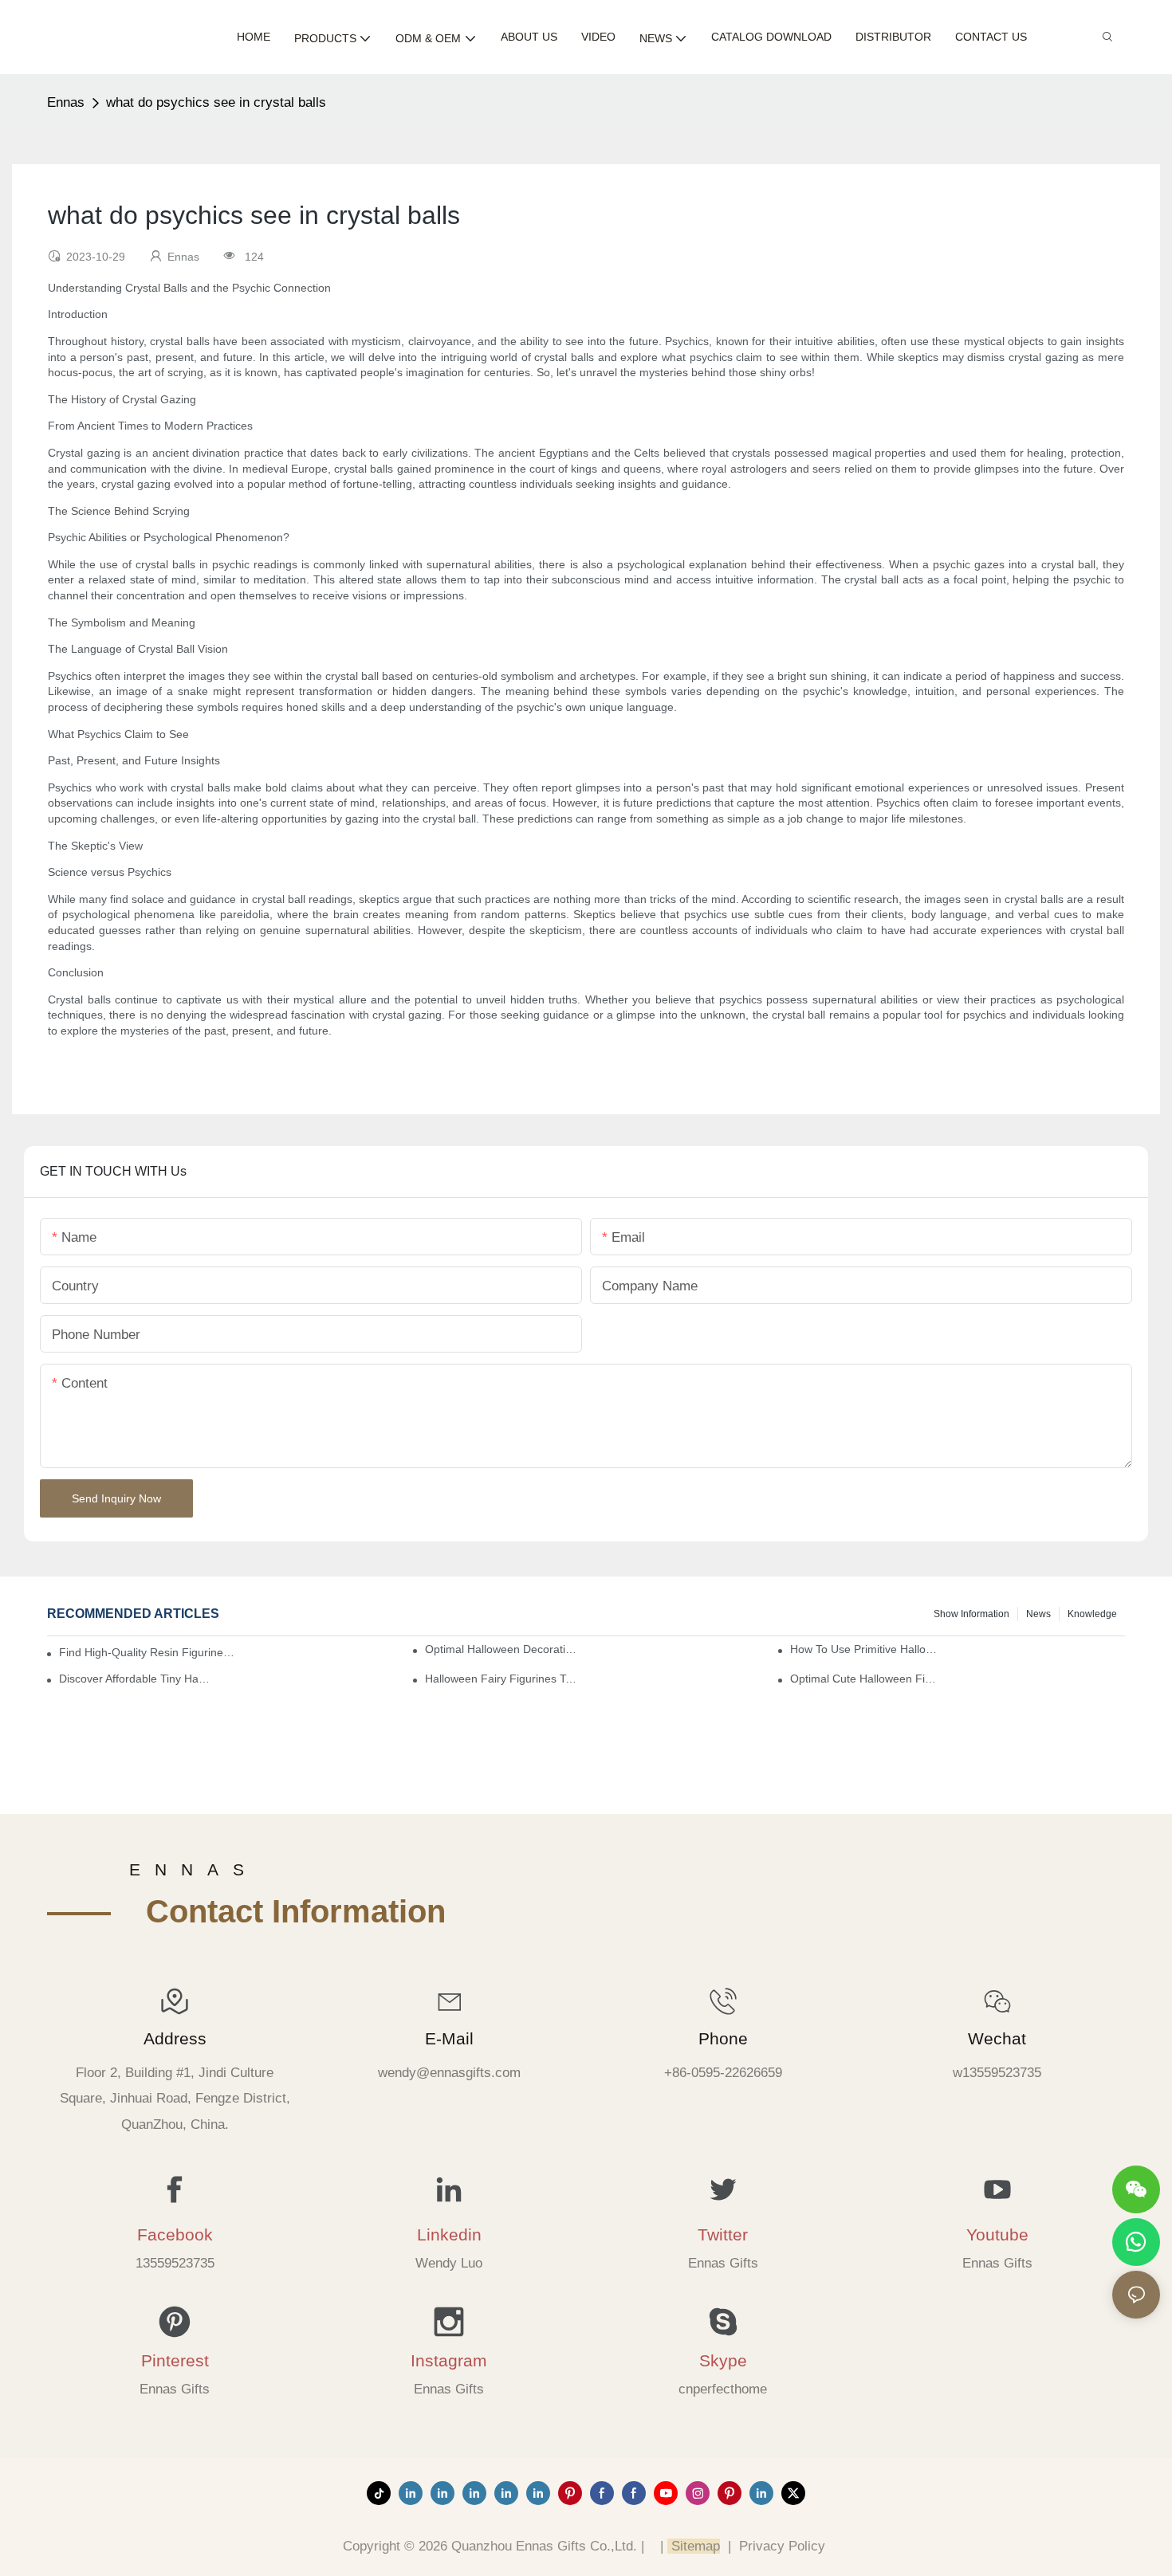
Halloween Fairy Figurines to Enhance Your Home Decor (501, 1679)
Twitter (723, 2234)
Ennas (66, 102)
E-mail (449, 2038)
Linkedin (449, 2234)
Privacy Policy (782, 2546)
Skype (723, 2360)
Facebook (175, 2234)
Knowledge (1092, 1614)
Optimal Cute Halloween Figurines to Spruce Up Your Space (866, 1679)
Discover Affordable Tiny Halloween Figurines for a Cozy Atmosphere (135, 1679)
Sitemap (694, 2546)
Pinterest (175, 2360)
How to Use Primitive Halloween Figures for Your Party (866, 1649)
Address (175, 2038)
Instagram (449, 2360)
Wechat (997, 2038)
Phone (723, 2038)
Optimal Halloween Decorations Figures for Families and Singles (501, 1649)
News (1038, 1614)
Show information (971, 1614)
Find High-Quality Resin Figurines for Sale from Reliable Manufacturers (148, 1652)
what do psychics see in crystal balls (216, 102)
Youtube (997, 2234)
